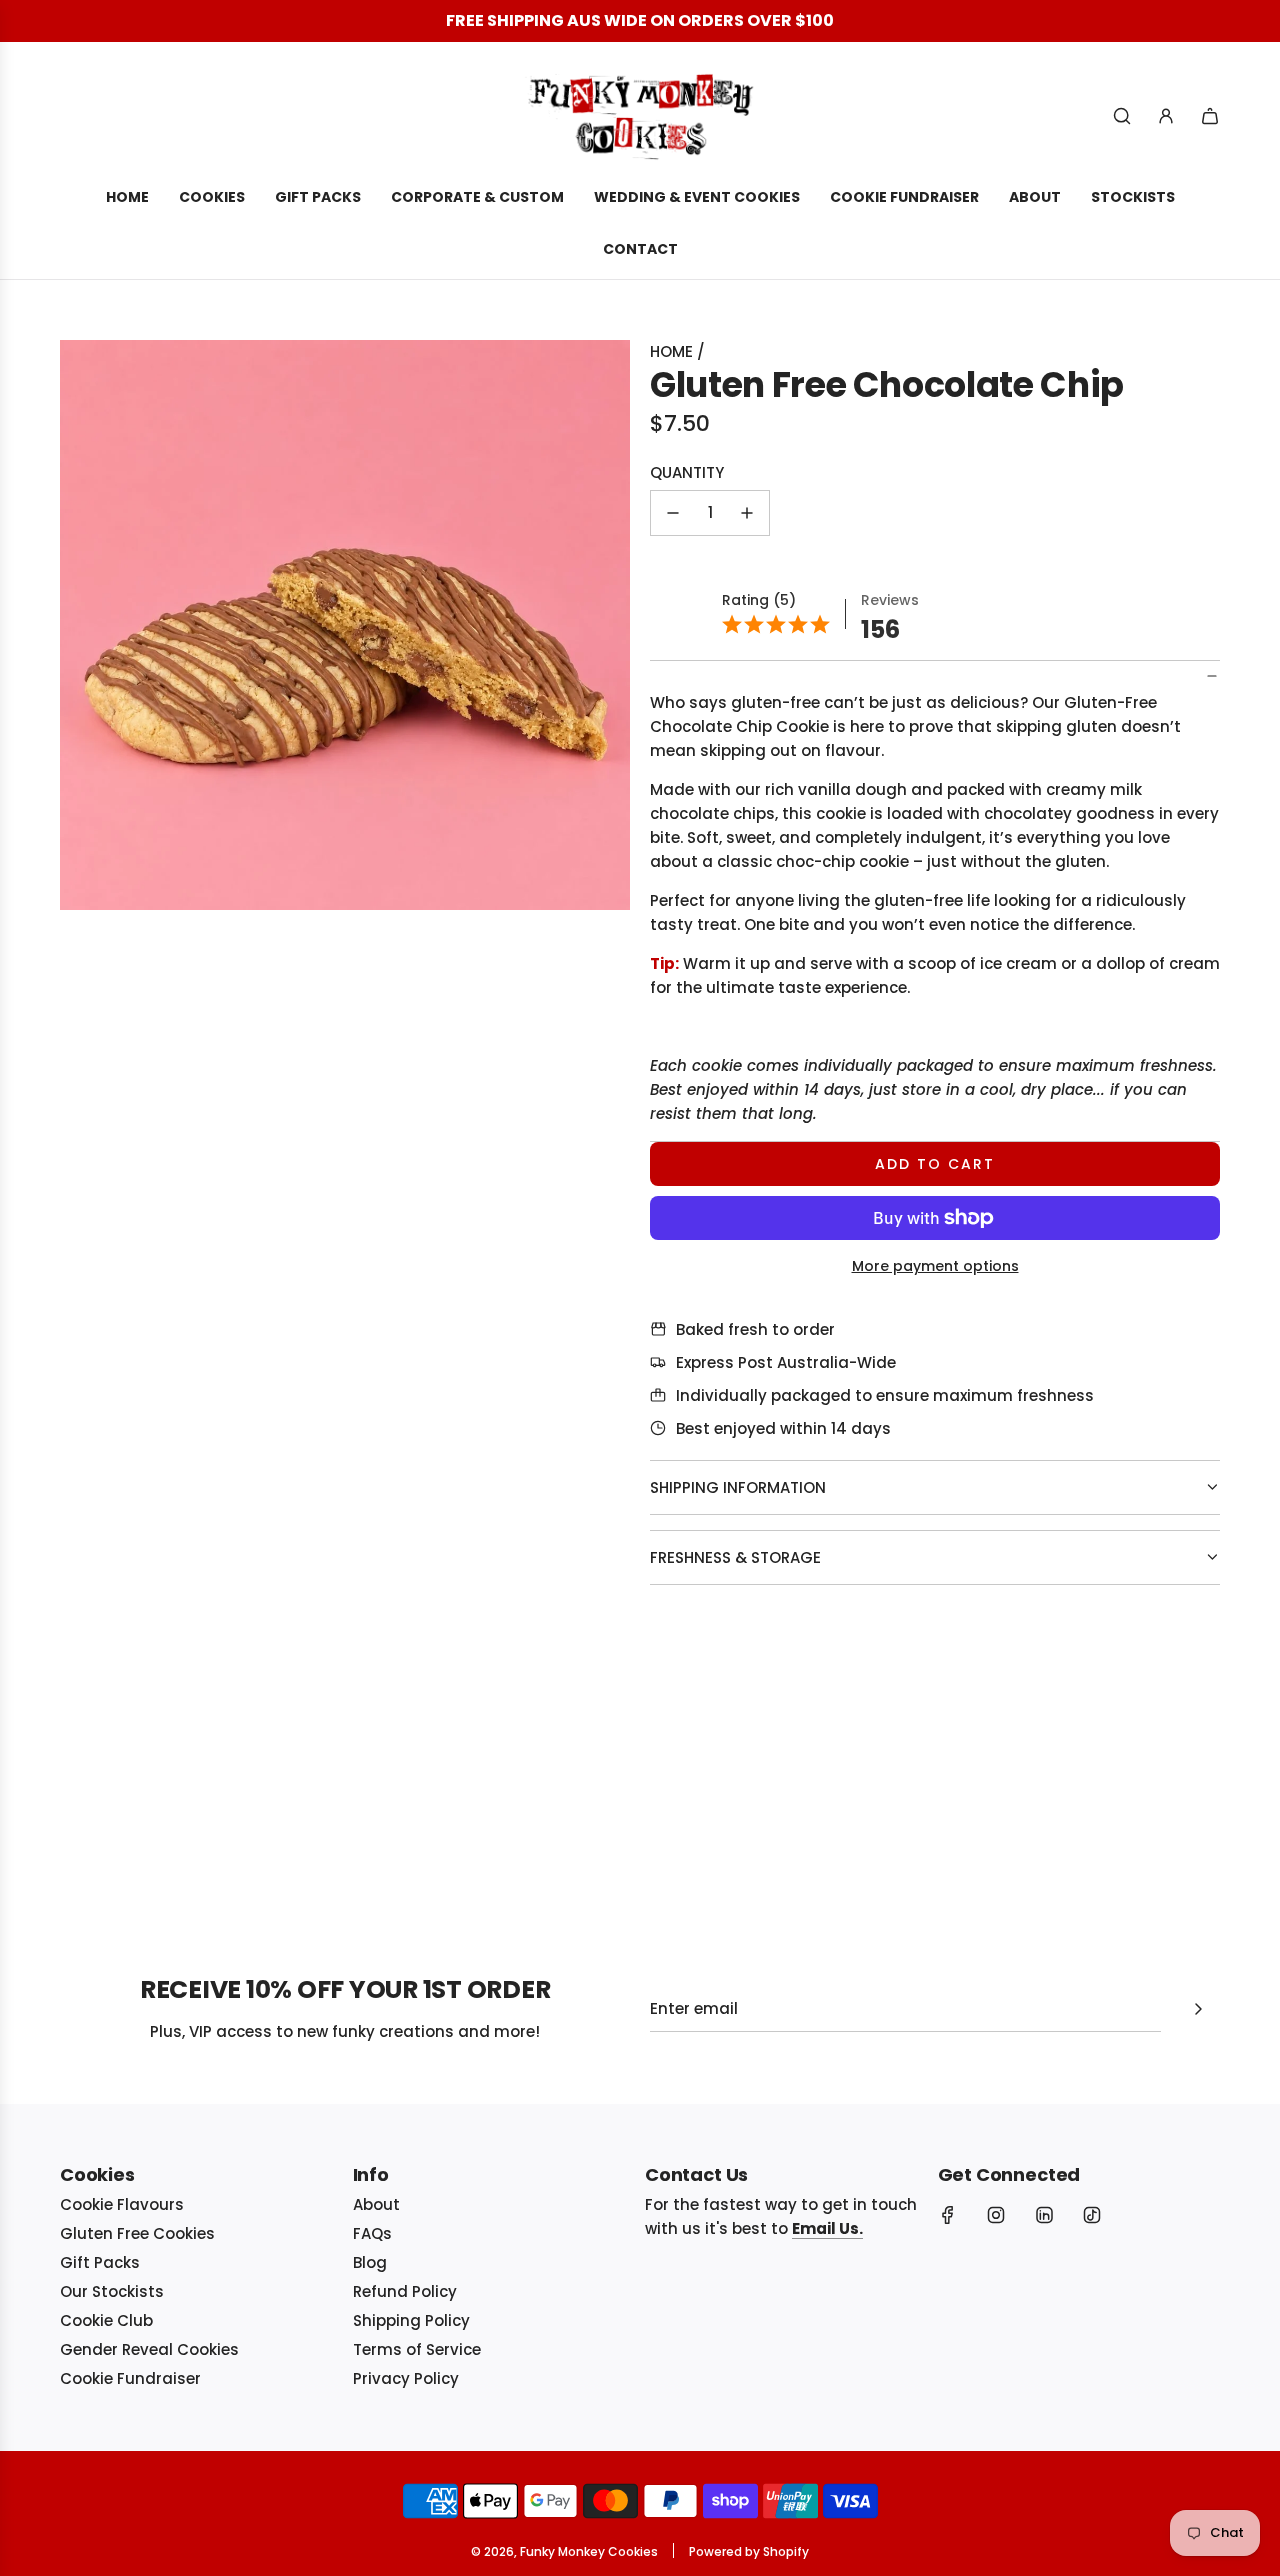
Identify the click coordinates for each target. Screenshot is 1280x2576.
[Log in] (1166, 116)
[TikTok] (1092, 2215)
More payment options (935, 1266)
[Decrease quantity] (673, 513)
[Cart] (1210, 116)
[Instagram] (996, 2215)
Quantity (687, 472)
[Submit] (1198, 2009)
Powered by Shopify (749, 2551)
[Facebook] (948, 2215)
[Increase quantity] (747, 513)
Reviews (890, 600)
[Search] (1122, 116)
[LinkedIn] (1044, 2215)
